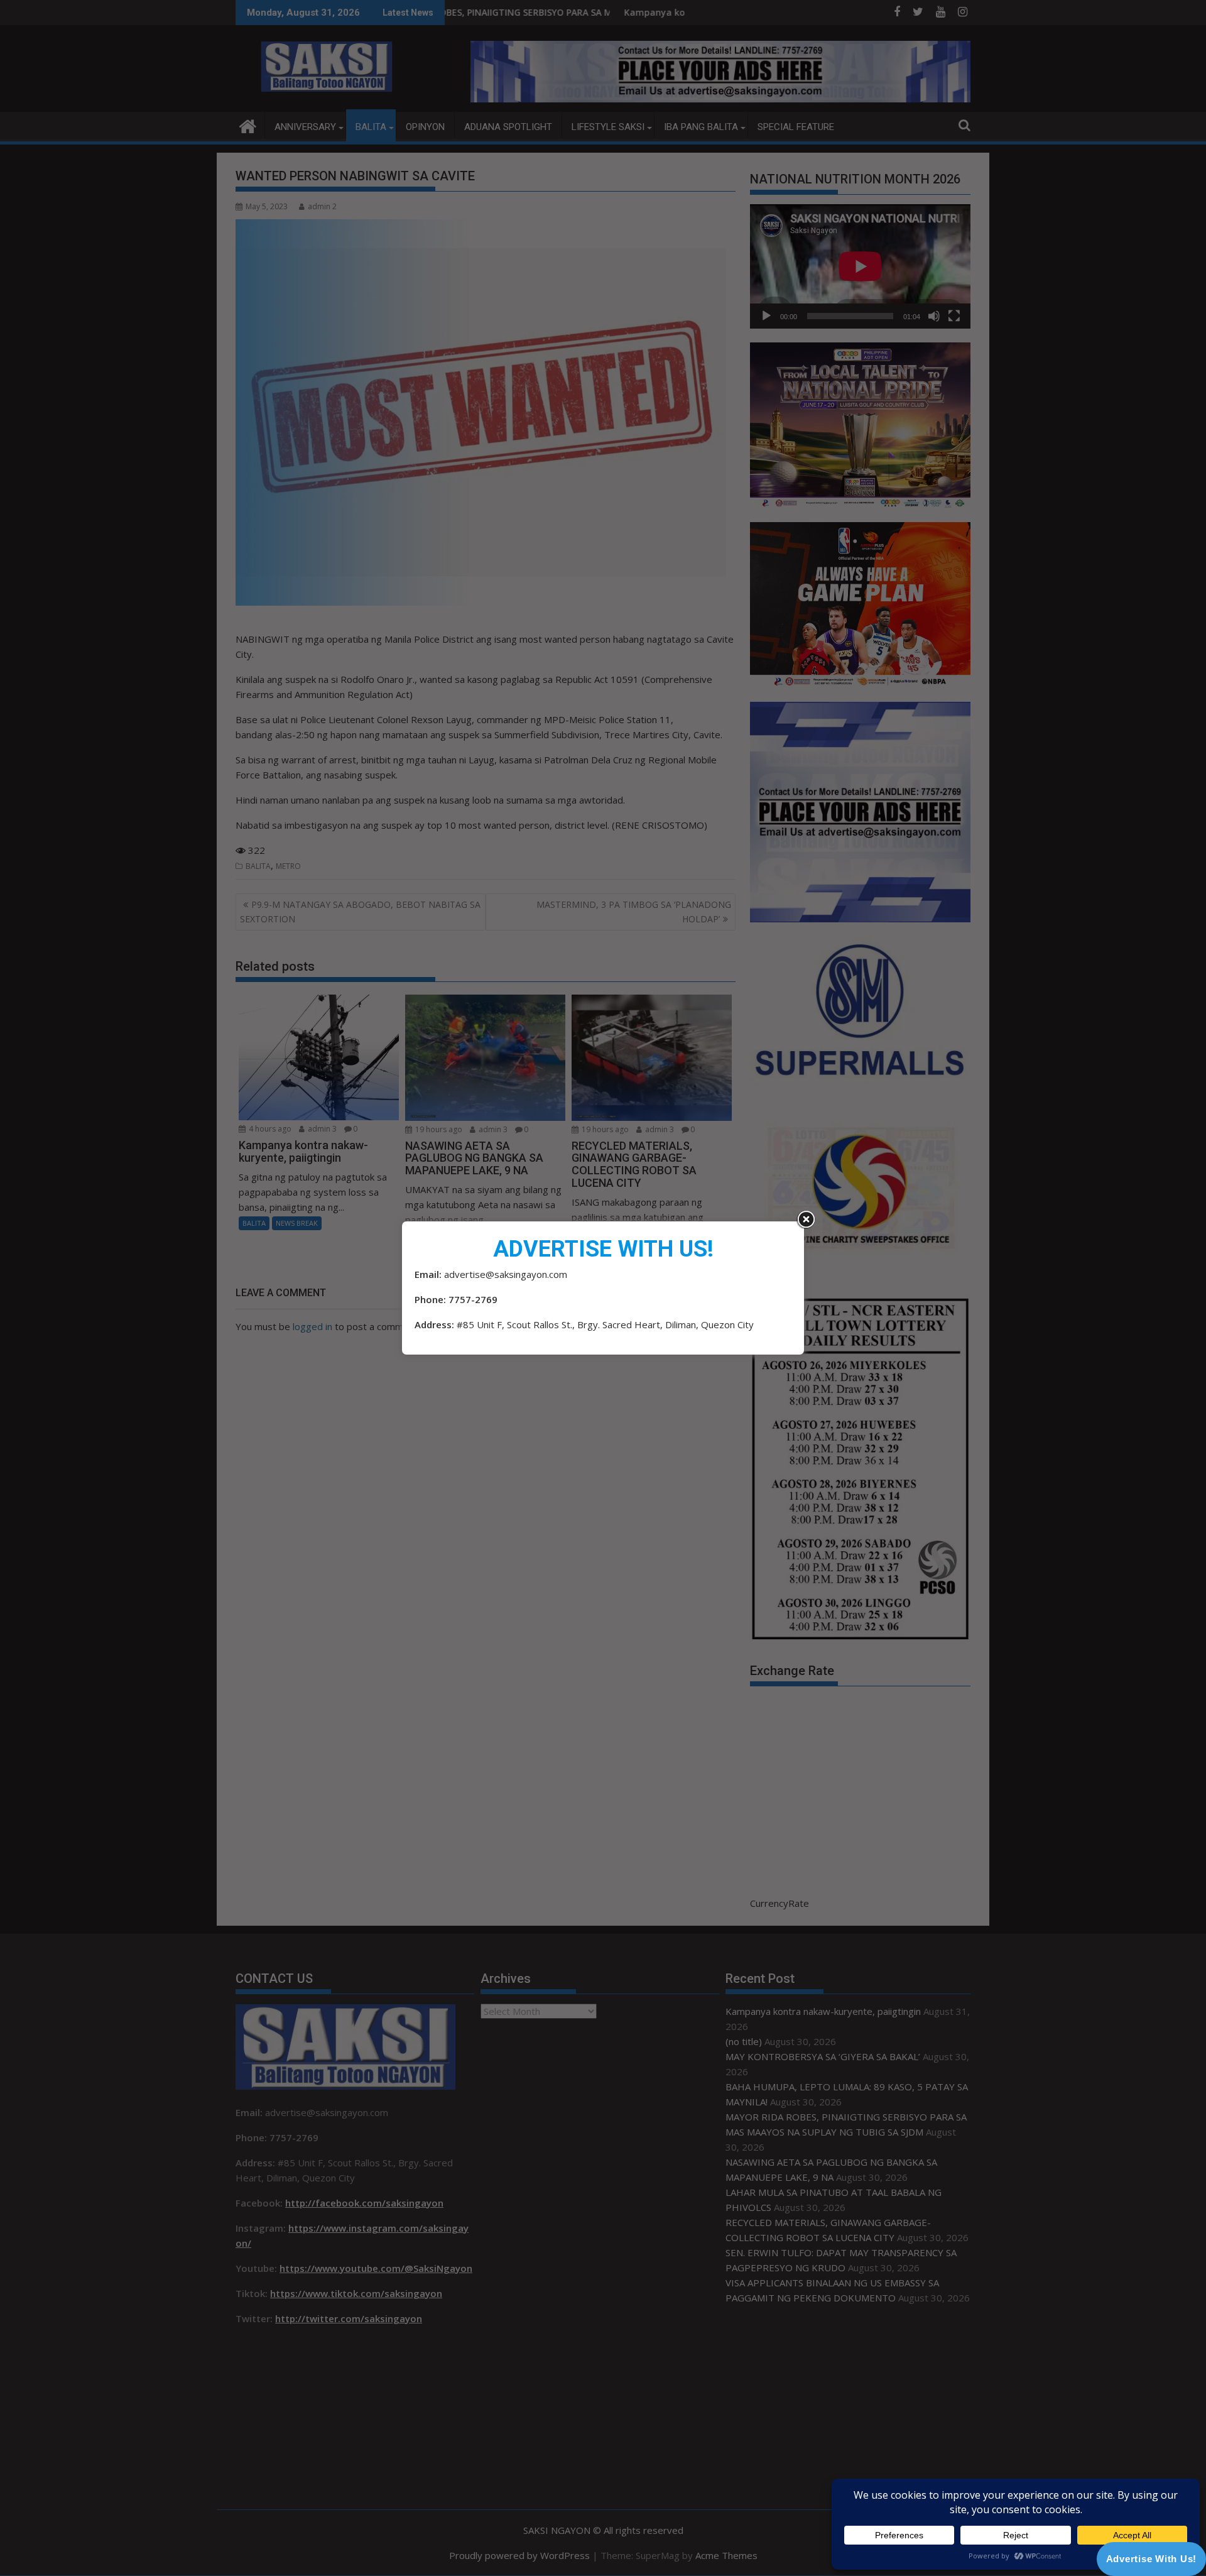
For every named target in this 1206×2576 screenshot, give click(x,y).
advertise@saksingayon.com (506, 1274)
